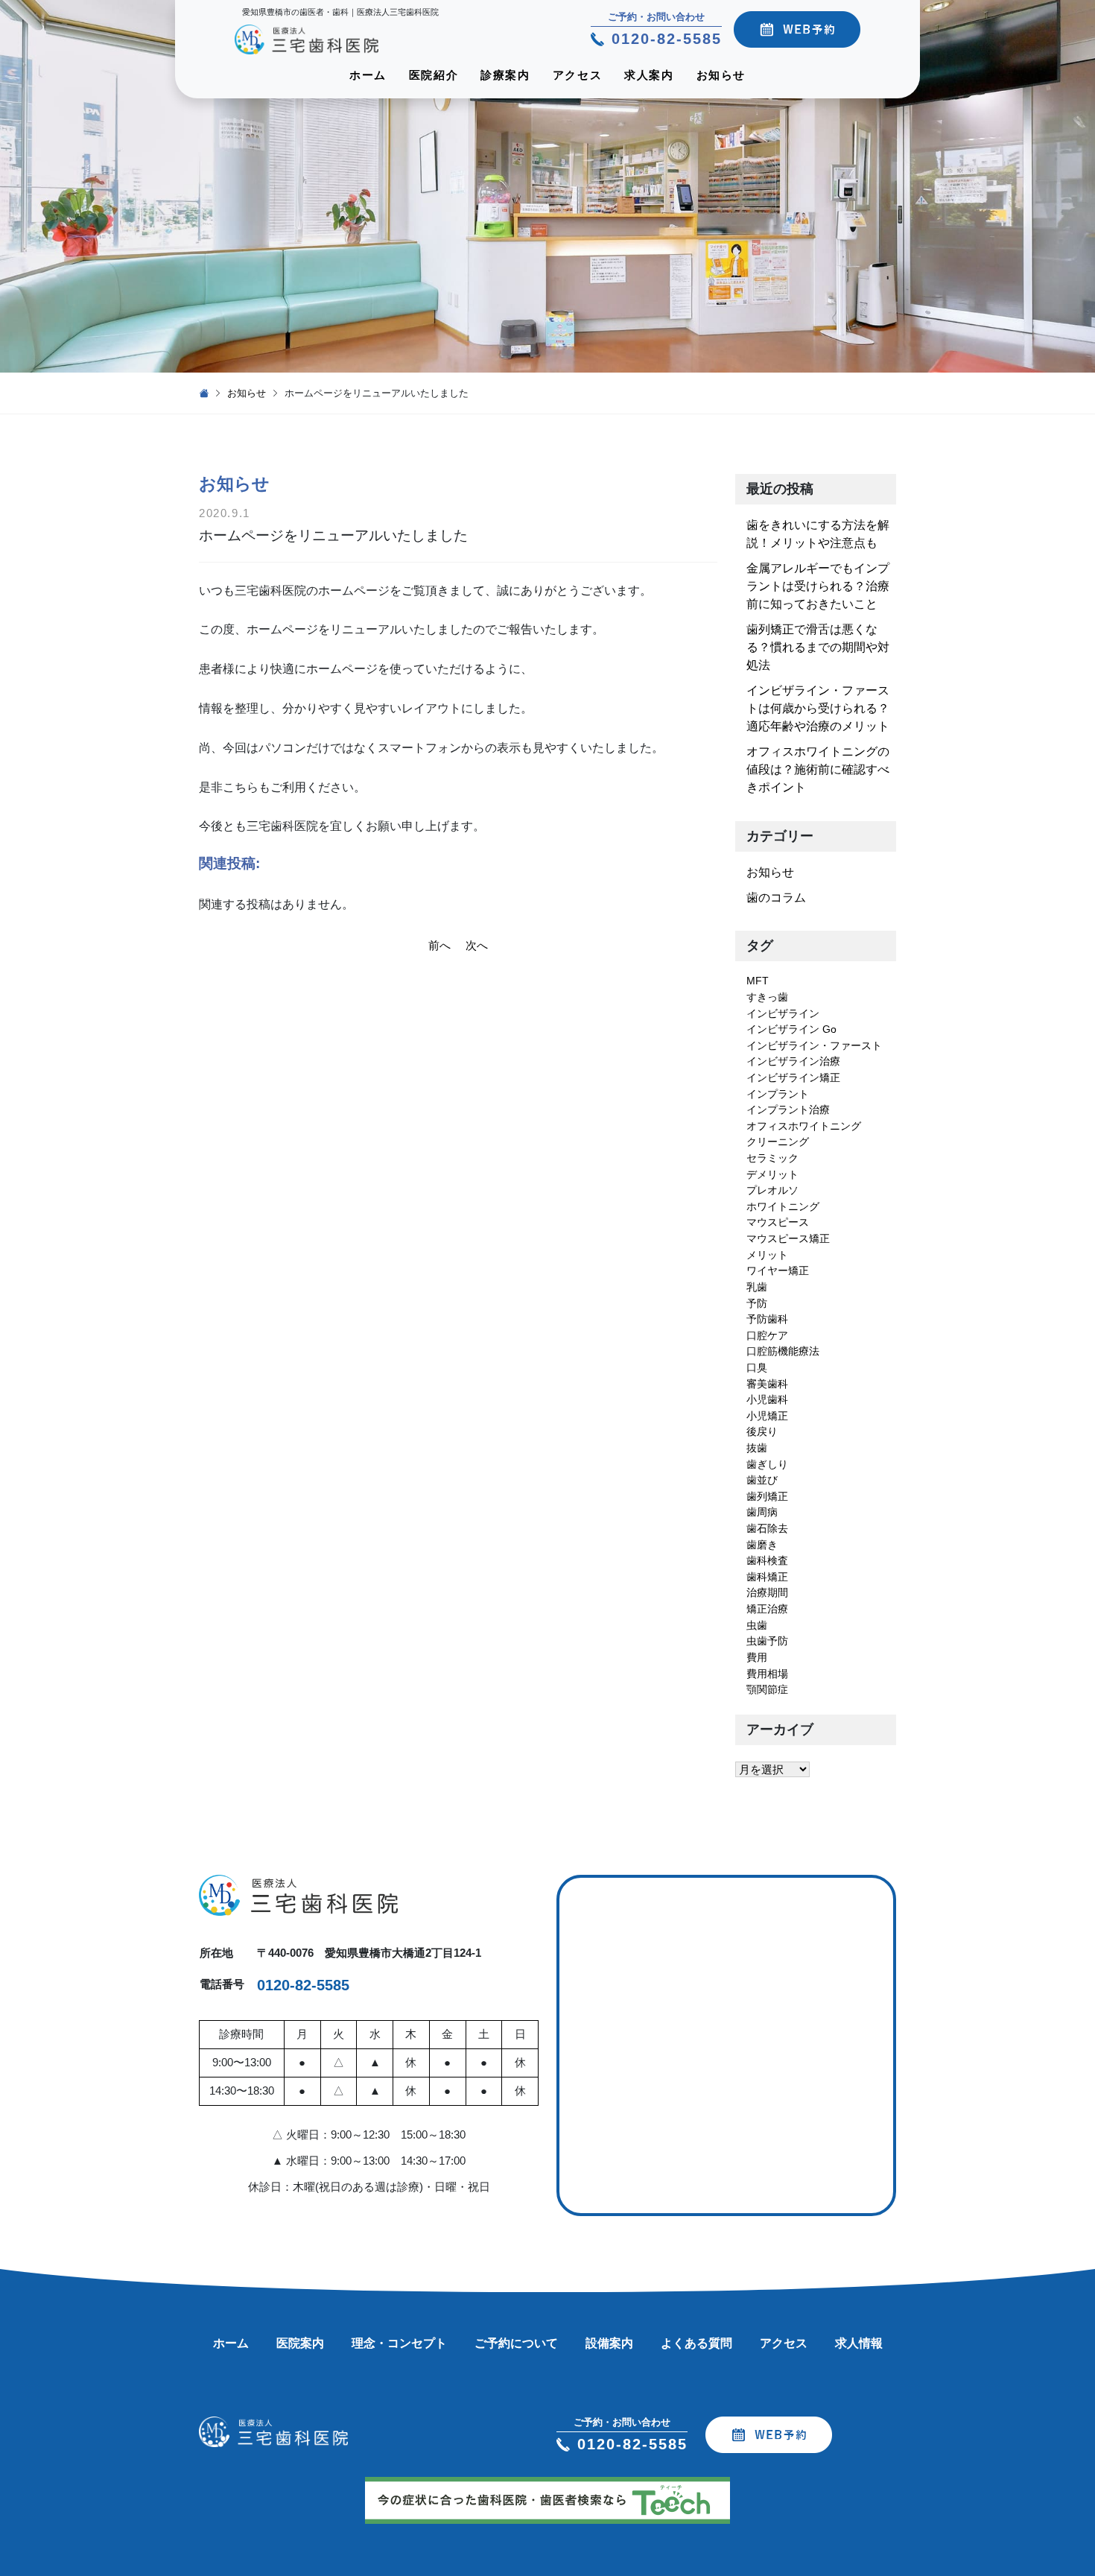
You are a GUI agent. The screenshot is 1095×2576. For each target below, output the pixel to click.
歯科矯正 (767, 1577)
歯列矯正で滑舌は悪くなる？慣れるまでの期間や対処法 (818, 647)
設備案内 (609, 2343)
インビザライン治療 (793, 1061)
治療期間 (767, 1592)
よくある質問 (696, 2343)
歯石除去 (767, 1528)
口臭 (757, 1367)
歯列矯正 (767, 1496)
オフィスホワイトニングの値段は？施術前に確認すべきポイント (818, 769)
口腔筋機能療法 (783, 1351)
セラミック (772, 1158)
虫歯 (757, 1625)
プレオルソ (772, 1190)
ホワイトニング (783, 1206)
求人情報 (859, 2343)
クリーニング (778, 1142)
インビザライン (783, 1013)
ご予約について (516, 2343)
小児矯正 (767, 1416)
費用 (757, 1657)
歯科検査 (767, 1560)
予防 (757, 1303)
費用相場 (767, 1674)
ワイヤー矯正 (778, 1270)
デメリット (772, 1174)
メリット (767, 1255)
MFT (758, 981)
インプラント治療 (788, 1110)
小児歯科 (767, 1399)
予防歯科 (767, 1319)
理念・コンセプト (399, 2343)
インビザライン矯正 (793, 1077)
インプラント (778, 1094)
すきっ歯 (767, 997)
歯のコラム (776, 898)
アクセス (577, 75)
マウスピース (778, 1222)
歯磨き (762, 1545)
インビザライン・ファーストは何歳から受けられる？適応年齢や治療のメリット (818, 708)
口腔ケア (767, 1335)
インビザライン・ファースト (814, 1045)
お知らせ (721, 75)
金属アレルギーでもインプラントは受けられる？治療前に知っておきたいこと (818, 586)
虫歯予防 (767, 1641)
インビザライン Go (791, 1029)
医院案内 (300, 2343)
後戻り (762, 1431)
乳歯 (757, 1287)
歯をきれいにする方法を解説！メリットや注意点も (818, 534)
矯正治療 (767, 1609)
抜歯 (757, 1448)
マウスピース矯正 (788, 1238)
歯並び (762, 1480)
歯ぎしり (767, 1464)
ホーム (368, 75)
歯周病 (762, 1512)
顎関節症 (767, 1689)
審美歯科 (767, 1384)
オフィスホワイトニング (804, 1126)
